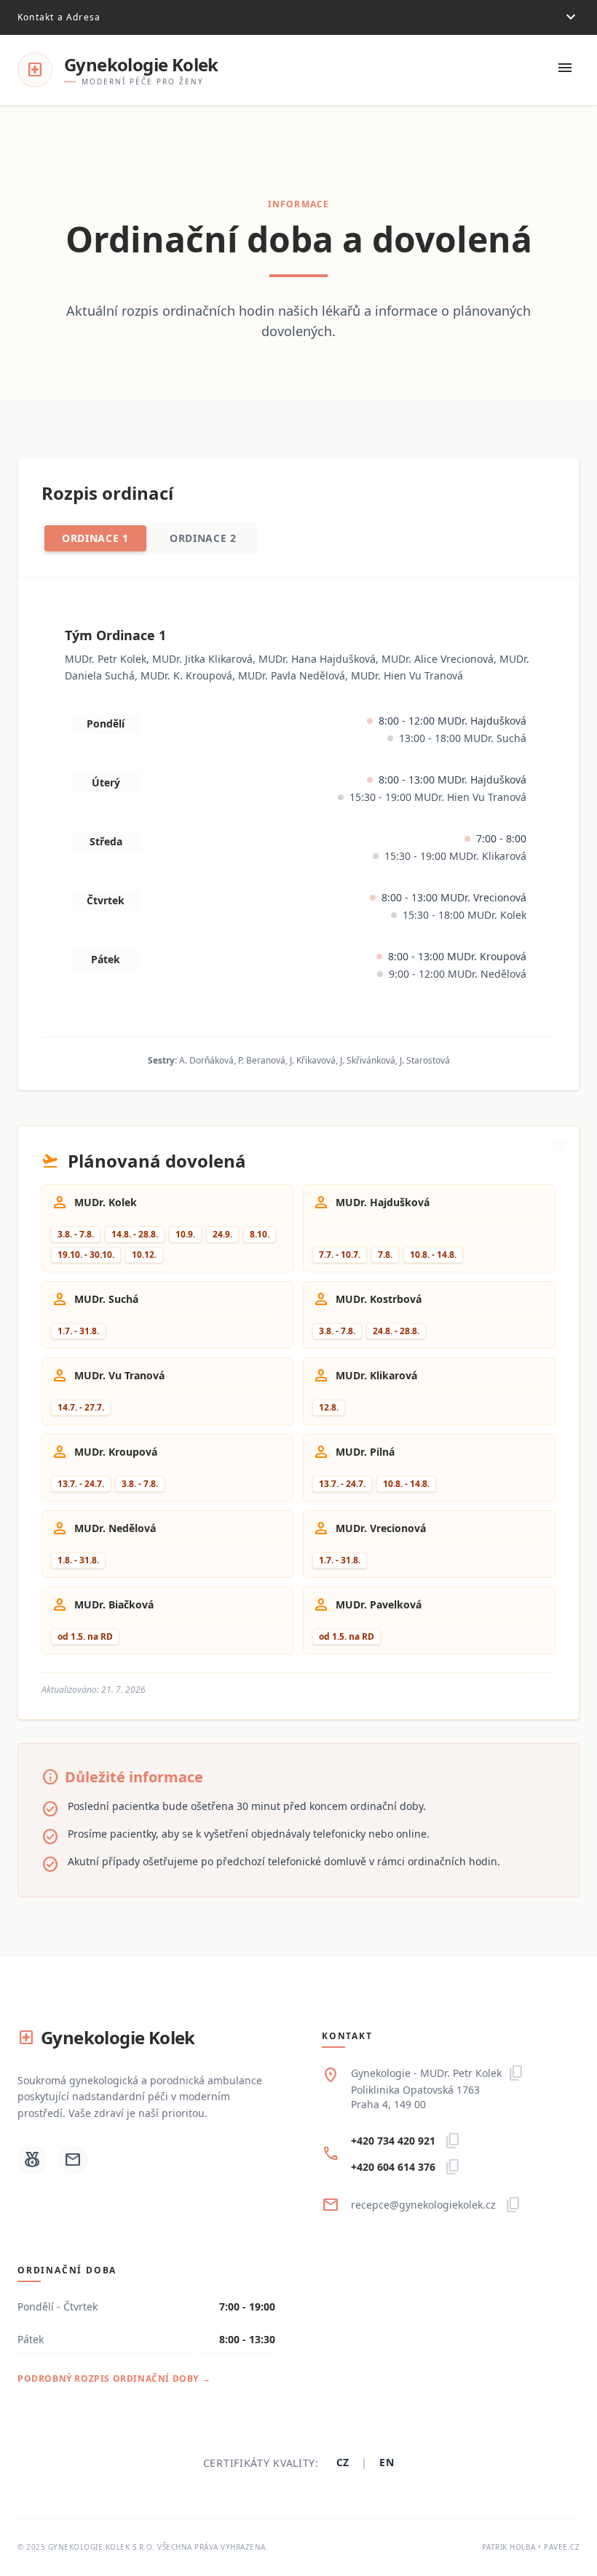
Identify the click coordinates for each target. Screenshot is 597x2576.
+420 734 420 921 (393, 2141)
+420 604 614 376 (393, 2167)
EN (387, 2462)
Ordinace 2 (203, 538)
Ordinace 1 (95, 538)
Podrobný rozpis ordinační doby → (114, 2378)
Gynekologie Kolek (106, 2038)
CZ (343, 2462)
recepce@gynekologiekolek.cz (423, 2205)
